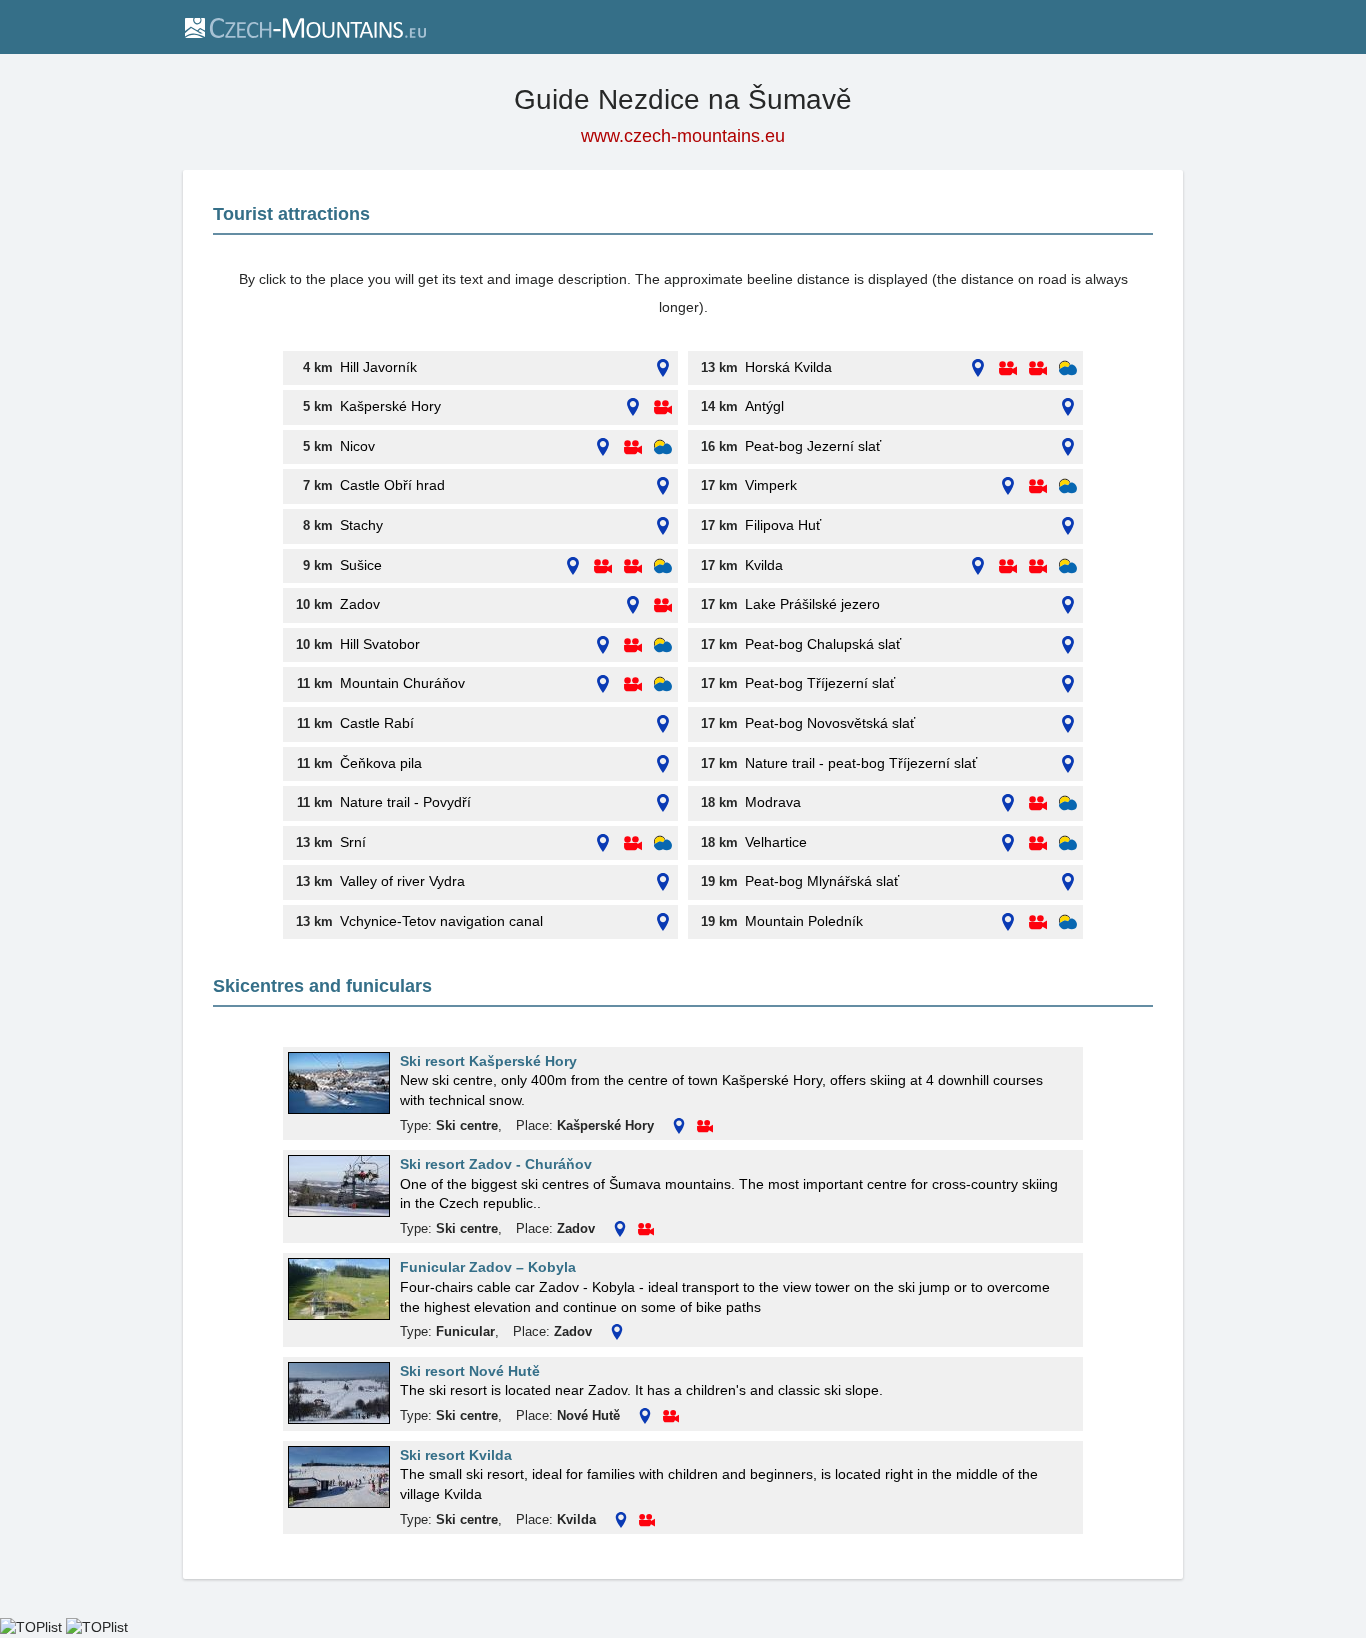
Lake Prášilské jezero (812, 604)
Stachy (361, 525)
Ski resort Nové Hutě (470, 1371)
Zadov (360, 604)
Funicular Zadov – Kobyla (488, 1267)
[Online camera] (663, 407)
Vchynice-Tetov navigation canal (441, 921)
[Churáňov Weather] (663, 684)
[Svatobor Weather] (663, 645)
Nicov (357, 446)
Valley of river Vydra (402, 881)
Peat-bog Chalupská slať (823, 644)
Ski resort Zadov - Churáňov (496, 1164)
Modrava (773, 802)
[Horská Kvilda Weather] (1068, 368)
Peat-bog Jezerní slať (813, 446)
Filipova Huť (783, 525)
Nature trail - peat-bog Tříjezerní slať (861, 763)
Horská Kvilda (788, 367)
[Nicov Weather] (663, 447)
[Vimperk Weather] (1068, 486)
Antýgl (764, 406)
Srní (353, 842)
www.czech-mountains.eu (683, 136)
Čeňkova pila (381, 763)
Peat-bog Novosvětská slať (830, 723)
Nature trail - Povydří (405, 802)
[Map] (663, 368)
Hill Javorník (378, 367)
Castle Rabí (377, 723)
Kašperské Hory (390, 406)
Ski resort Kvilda (456, 1455)
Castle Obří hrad (392, 485)
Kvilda (764, 565)
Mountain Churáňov (402, 683)
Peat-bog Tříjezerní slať (820, 683)
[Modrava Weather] (1068, 803)
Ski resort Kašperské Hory (488, 1061)
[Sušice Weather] (663, 566)
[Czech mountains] (304, 27)
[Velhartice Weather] (1068, 843)
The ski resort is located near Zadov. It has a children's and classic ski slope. (641, 1390)
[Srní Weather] (663, 843)
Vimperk (771, 485)
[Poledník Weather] (1068, 922)
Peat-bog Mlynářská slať (822, 881)
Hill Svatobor (380, 644)
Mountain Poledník (804, 921)
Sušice (361, 565)
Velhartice (776, 842)
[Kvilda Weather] (1068, 566)
